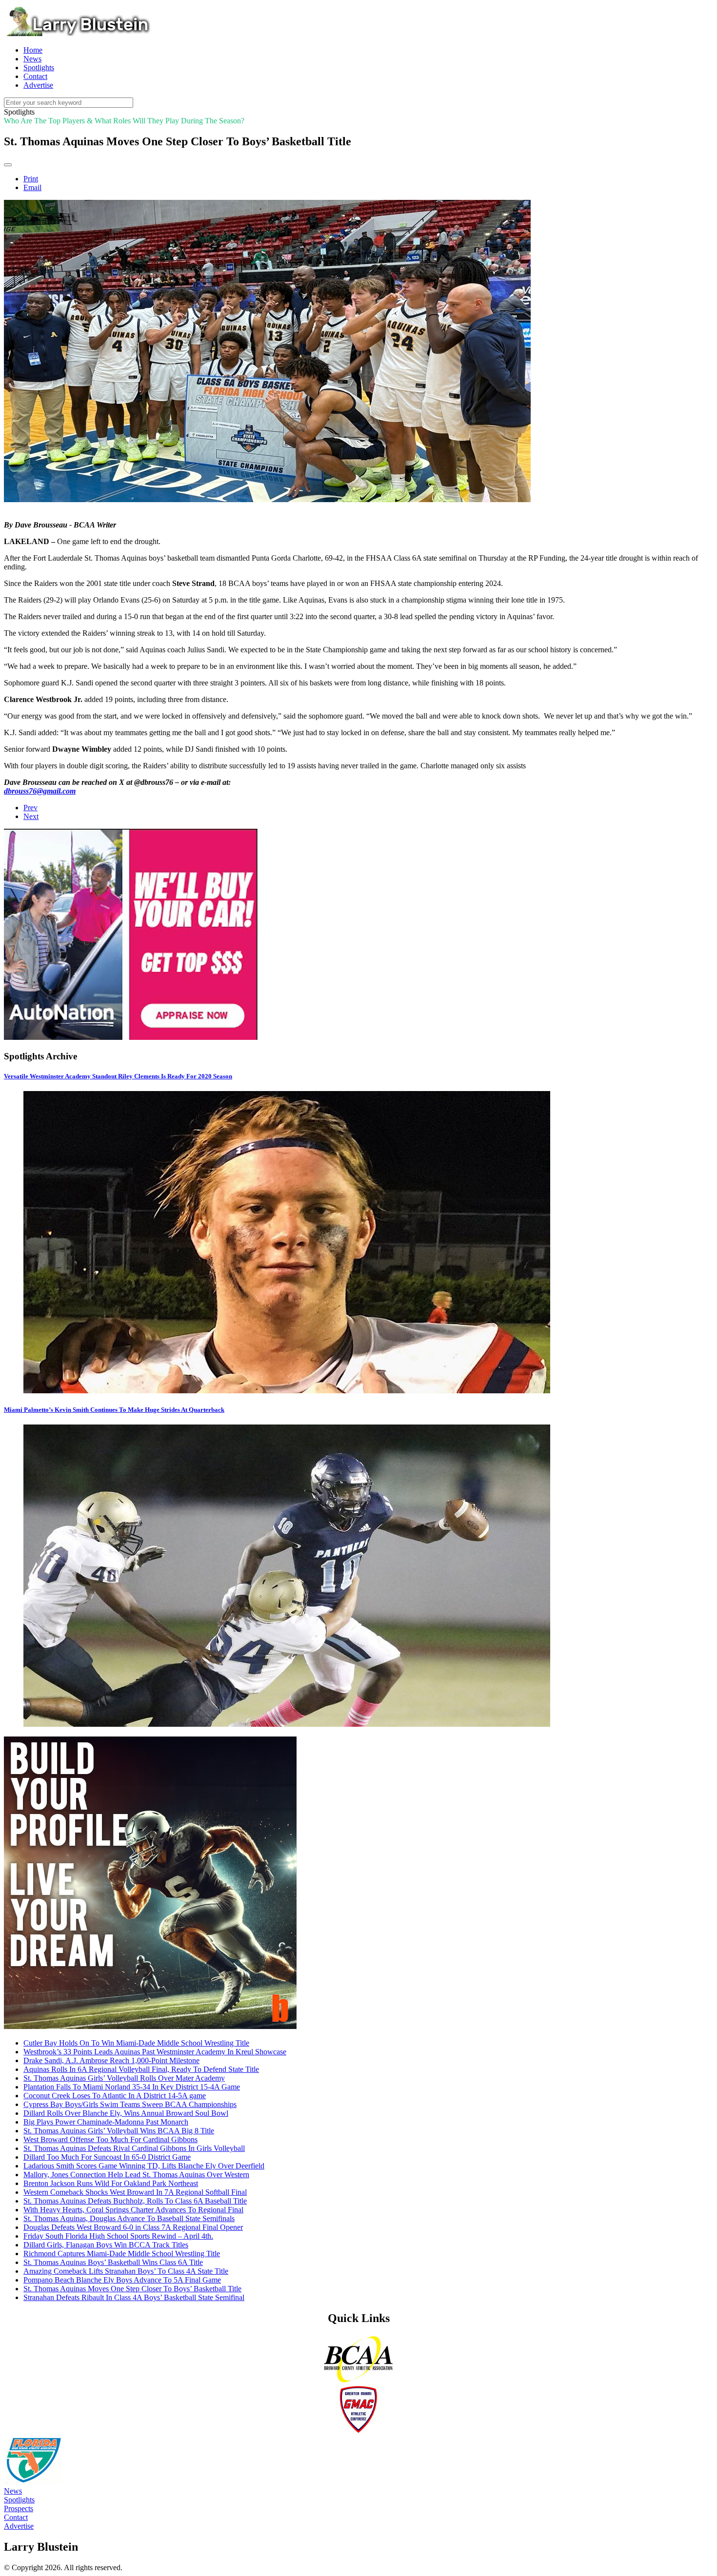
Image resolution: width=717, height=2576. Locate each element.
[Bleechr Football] (150, 2026)
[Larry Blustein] (77, 33)
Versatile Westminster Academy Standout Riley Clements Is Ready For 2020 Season (118, 1076)
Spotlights (19, 2500)
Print (31, 179)
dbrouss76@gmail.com (40, 791)
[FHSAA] (33, 2482)
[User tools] (8, 165)
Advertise (19, 2526)
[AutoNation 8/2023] (131, 1037)
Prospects (19, 2508)
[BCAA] (358, 2381)
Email (32, 187)
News (13, 2491)
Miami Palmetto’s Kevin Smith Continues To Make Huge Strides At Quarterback (114, 1410)
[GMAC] (358, 2431)
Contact (16, 2517)
